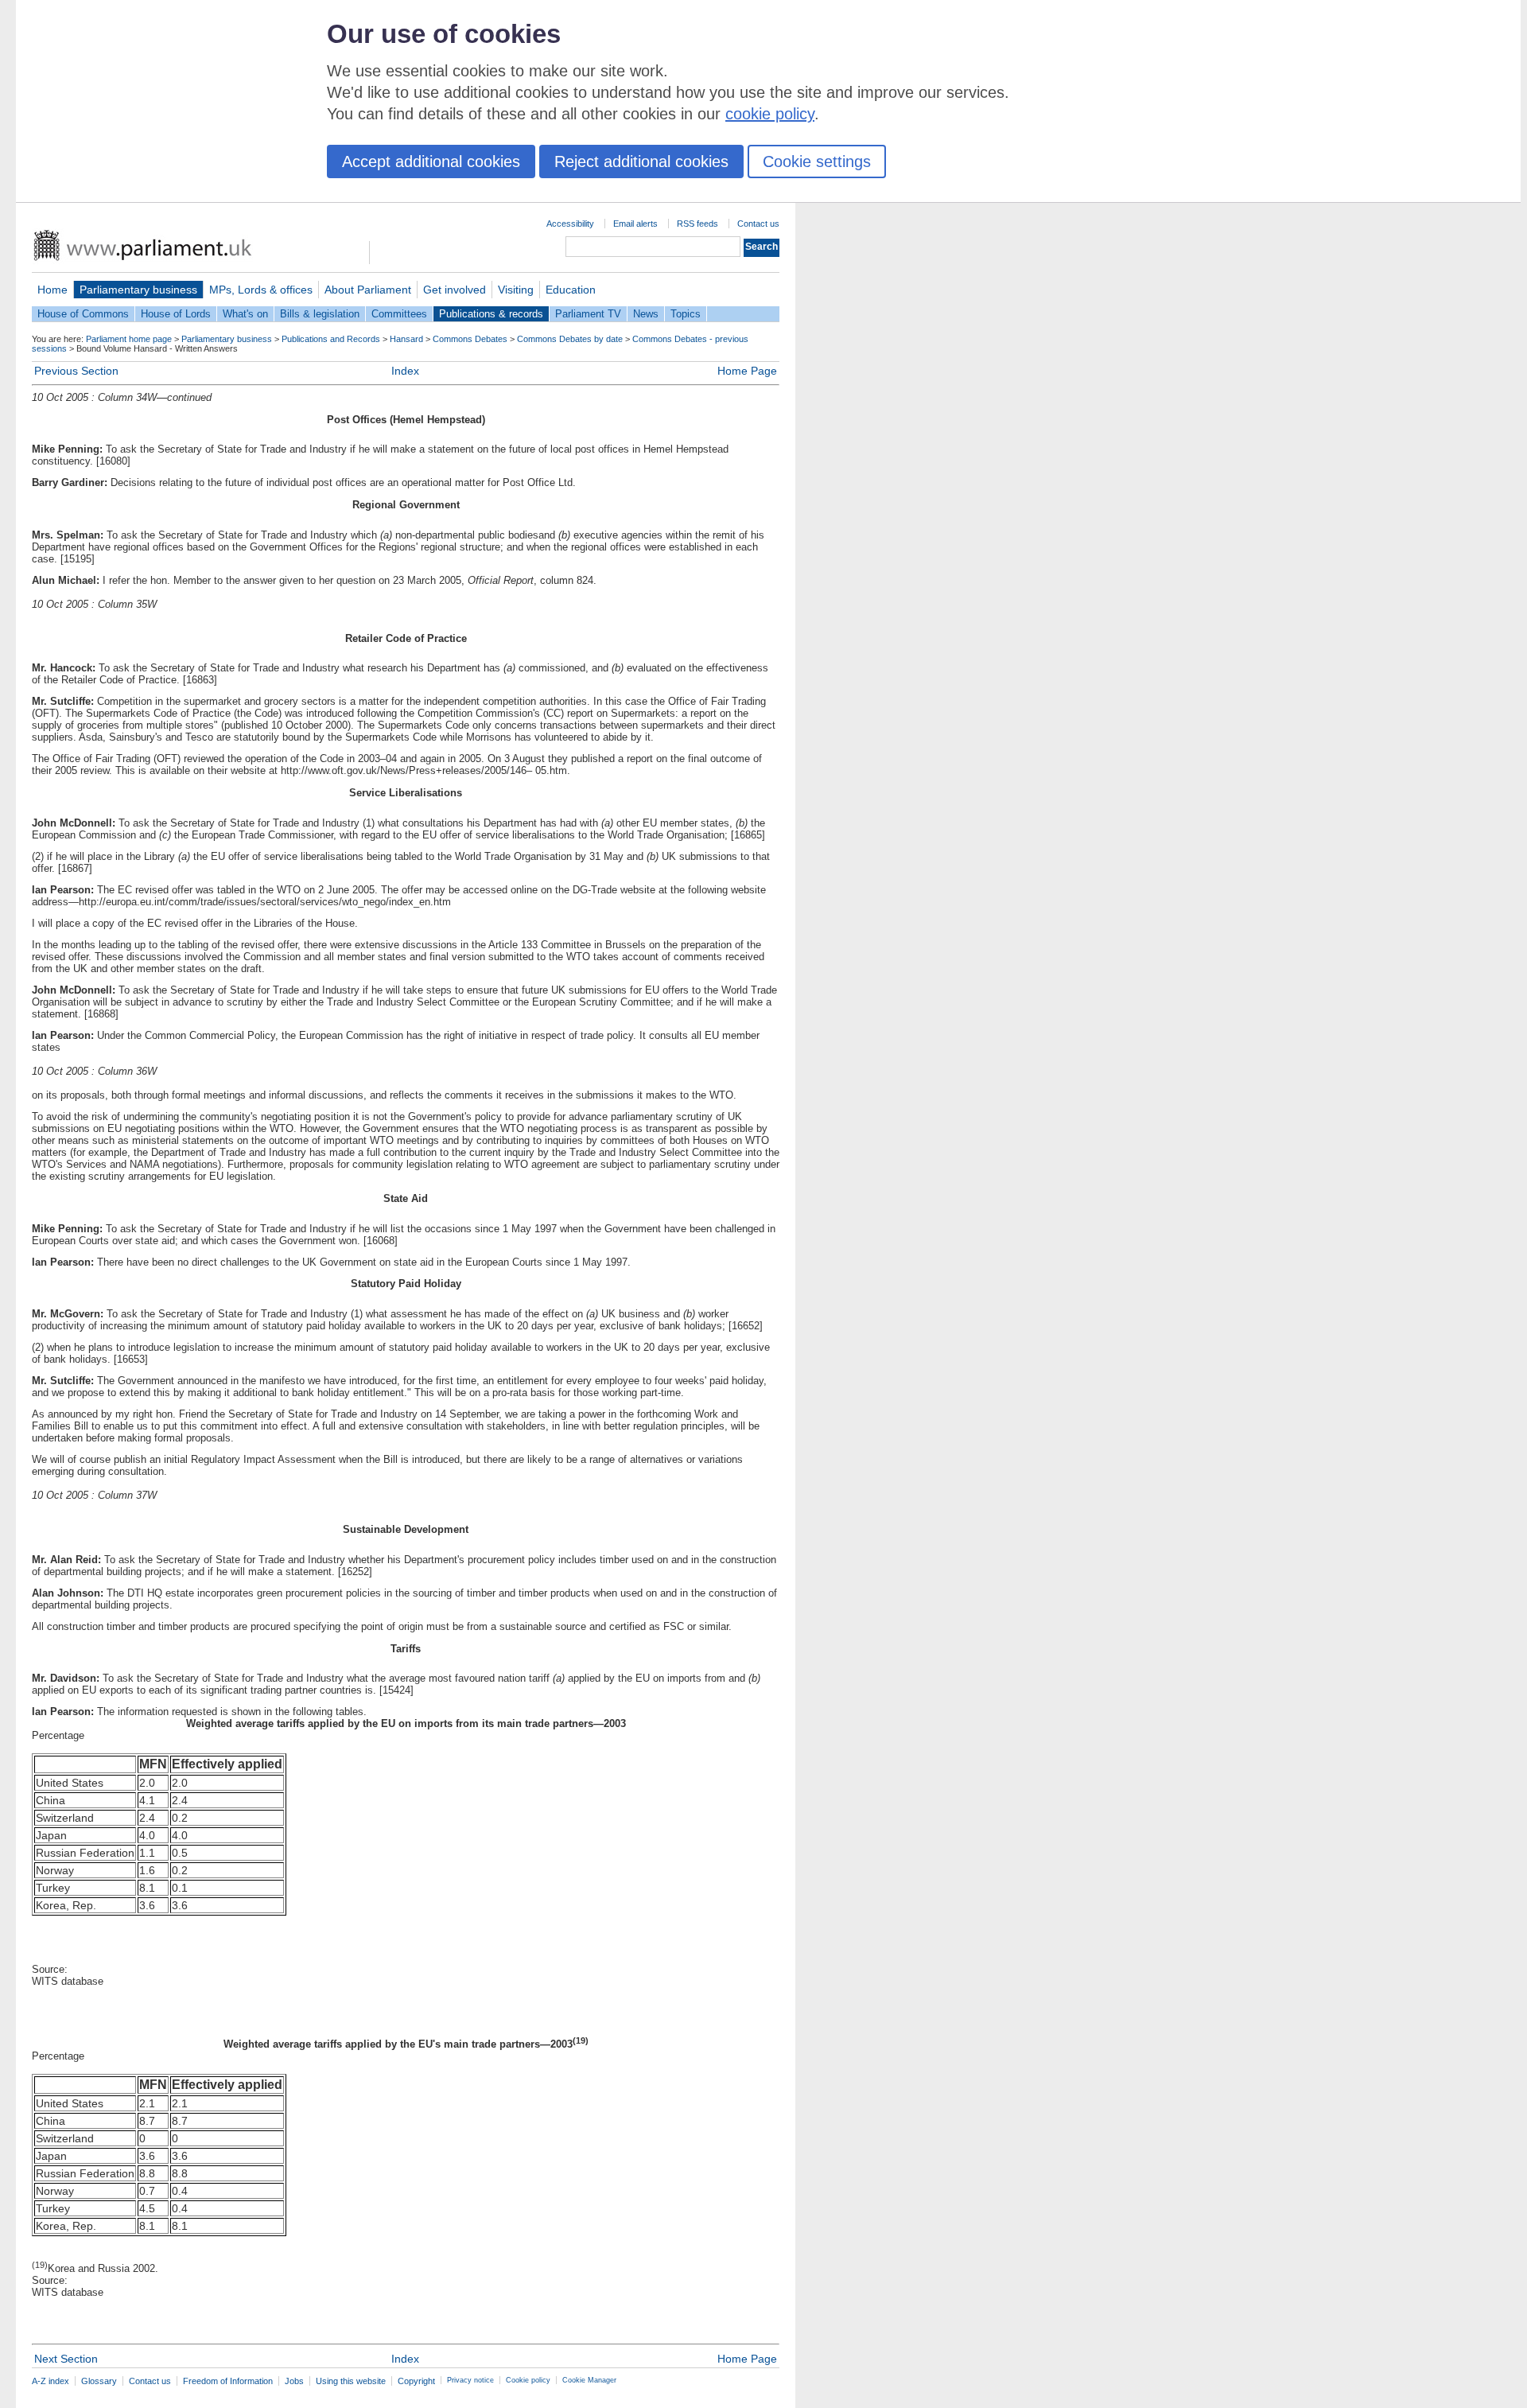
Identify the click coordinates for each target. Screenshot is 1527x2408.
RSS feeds (697, 224)
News (646, 314)
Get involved (455, 290)
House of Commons (83, 314)
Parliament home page (129, 339)
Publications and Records (331, 339)
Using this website (351, 2381)
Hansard (406, 339)
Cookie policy (528, 2380)
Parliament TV (588, 314)
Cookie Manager (589, 2380)
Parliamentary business (138, 290)
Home (52, 290)
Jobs (294, 2381)
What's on (245, 314)
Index (405, 371)
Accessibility (570, 224)
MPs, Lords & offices (261, 290)
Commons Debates (470, 339)
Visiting (516, 290)
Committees (399, 314)
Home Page (747, 371)
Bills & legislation (320, 314)
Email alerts (635, 224)
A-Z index (51, 2381)
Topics (686, 314)
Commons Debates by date (570, 339)
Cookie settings (817, 161)
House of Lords (176, 314)
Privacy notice (470, 2380)
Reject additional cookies (641, 161)
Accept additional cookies (431, 161)
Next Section (66, 2359)
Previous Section (76, 371)
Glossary (99, 2381)
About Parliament (368, 290)
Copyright (416, 2381)
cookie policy (770, 114)
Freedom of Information (228, 2381)
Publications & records (491, 314)
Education (571, 290)
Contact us (758, 224)
